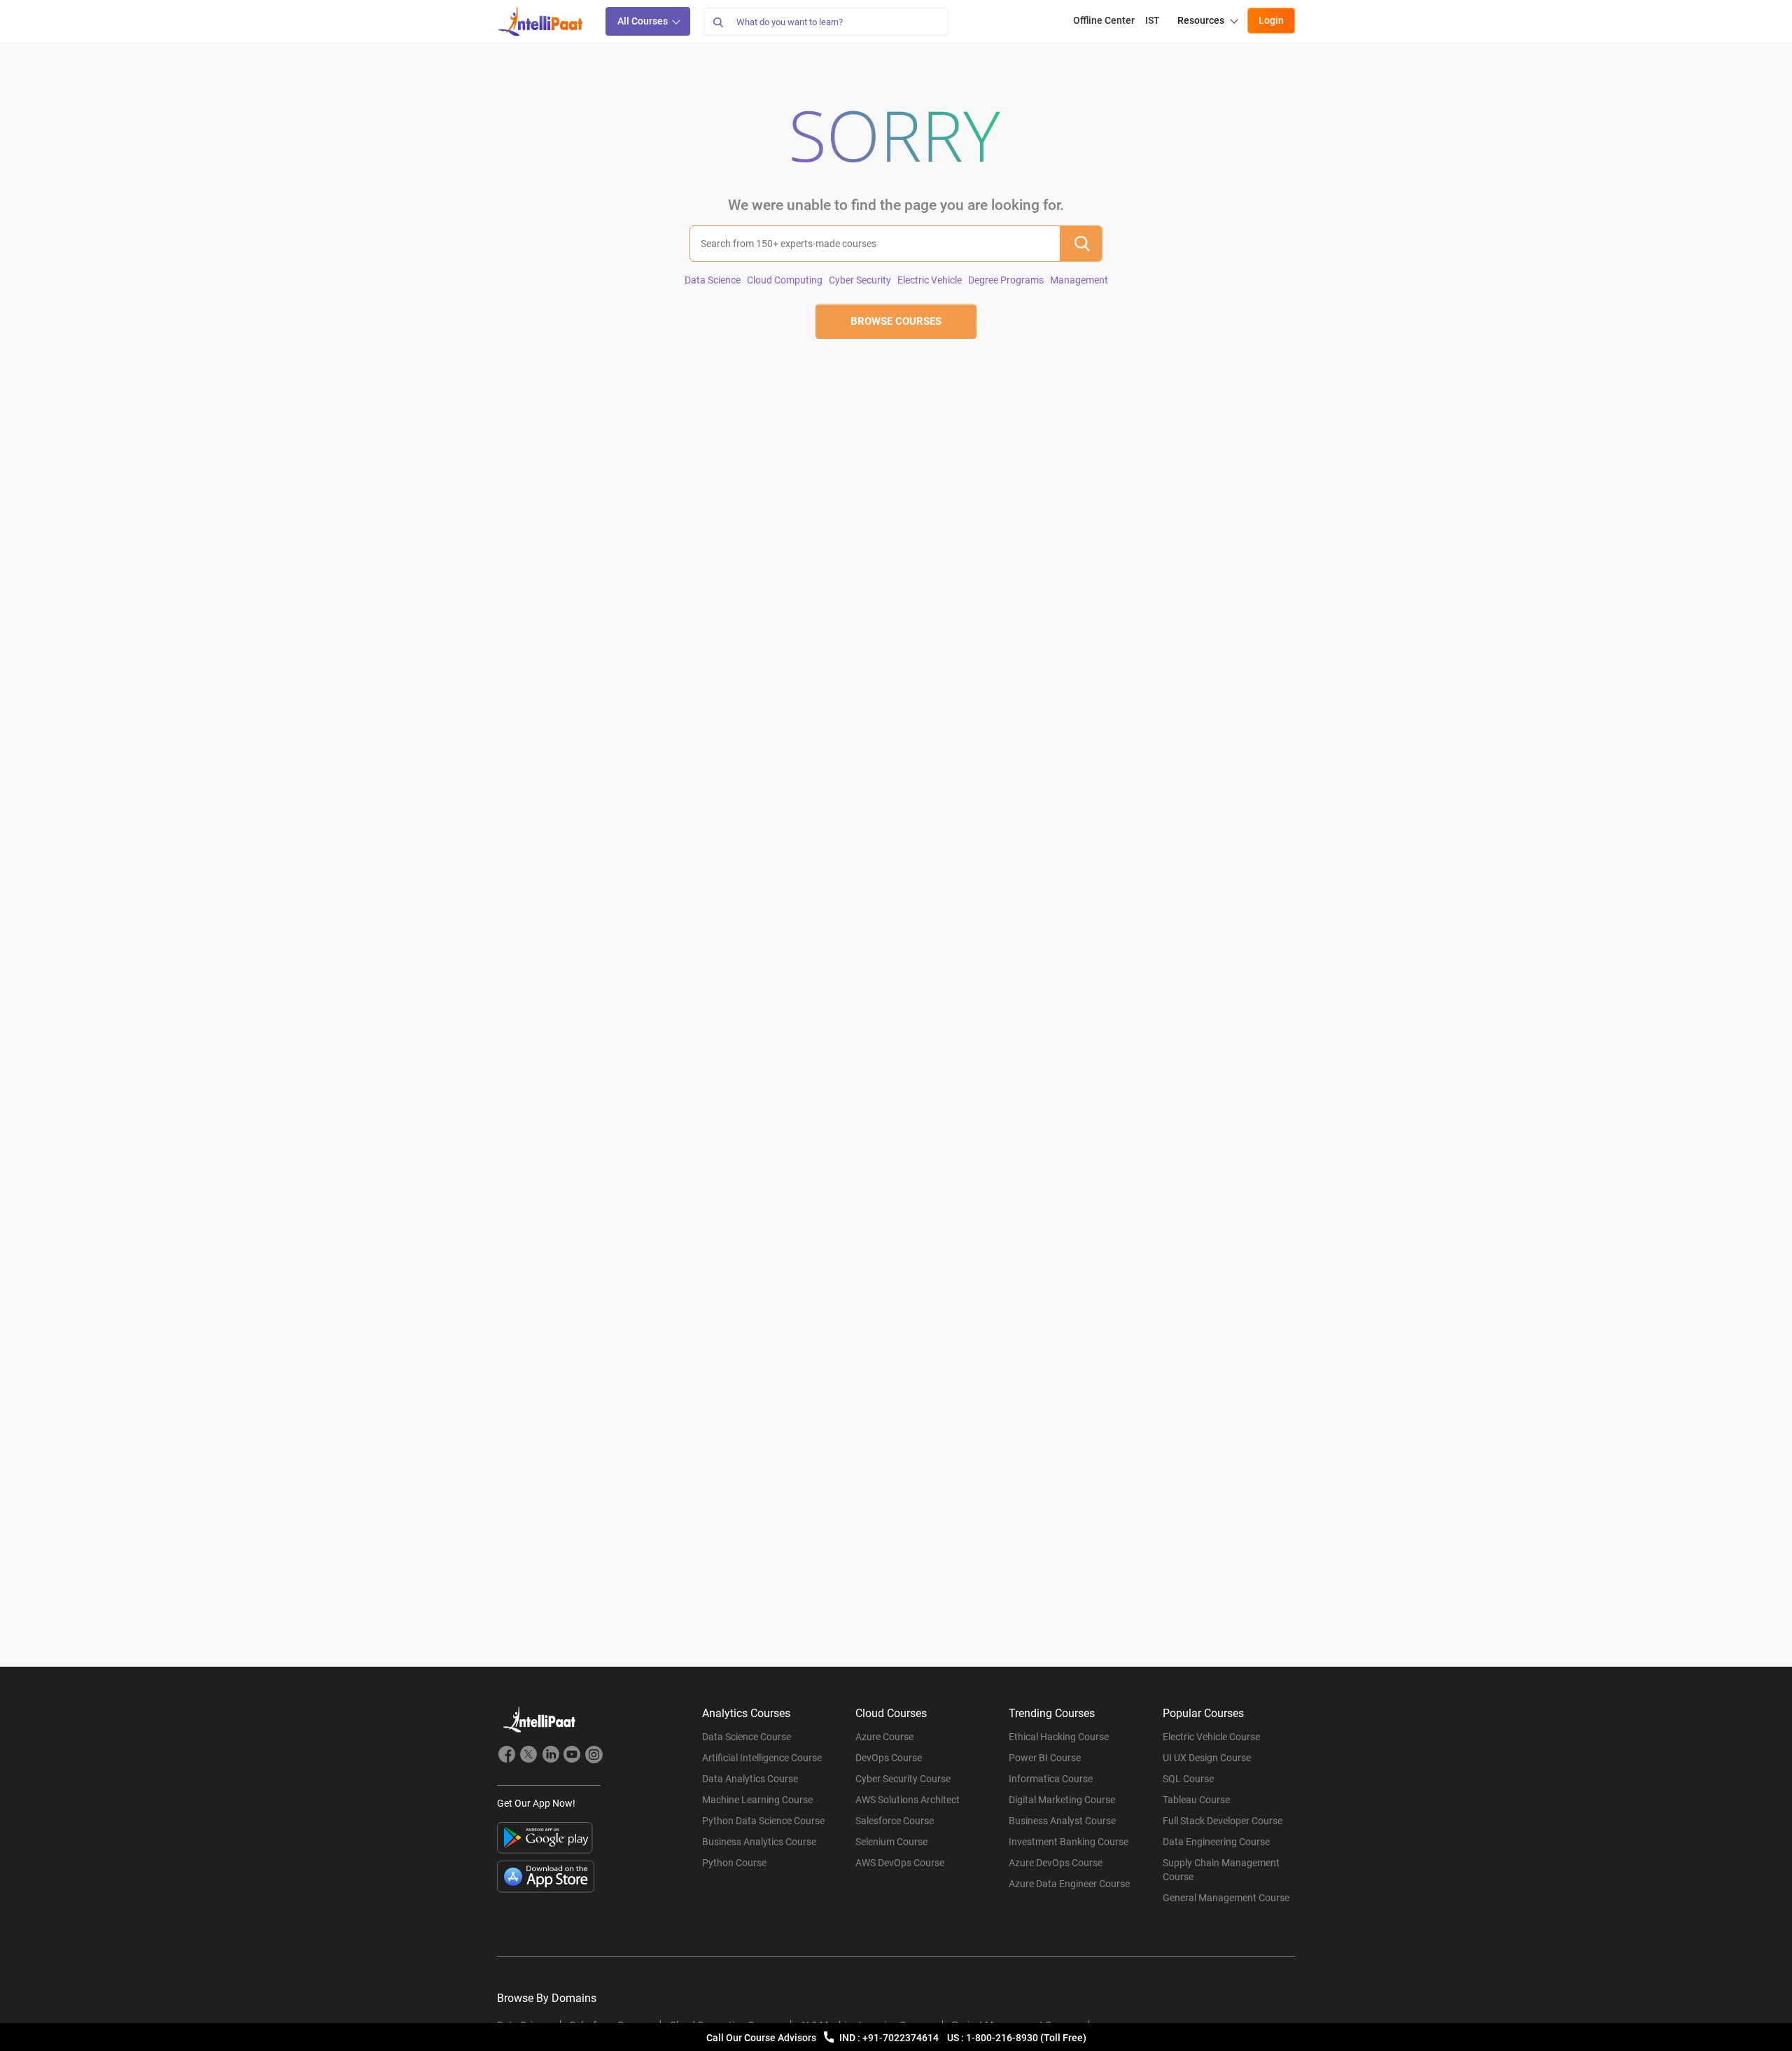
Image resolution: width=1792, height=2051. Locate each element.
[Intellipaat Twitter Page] (528, 1756)
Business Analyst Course (1062, 1821)
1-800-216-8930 (1003, 2038)
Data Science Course (747, 1737)
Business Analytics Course (759, 1842)
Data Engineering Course (1216, 1842)
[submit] (1081, 244)
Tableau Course (1196, 1800)
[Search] (717, 22)
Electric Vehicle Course (1211, 1737)
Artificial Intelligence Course (762, 1758)
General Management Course (1226, 1898)
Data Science (713, 280)
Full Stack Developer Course (1223, 1821)
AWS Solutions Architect (908, 1800)
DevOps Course (889, 1758)
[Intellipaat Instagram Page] (594, 1756)
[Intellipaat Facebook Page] (507, 1756)
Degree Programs (1006, 280)
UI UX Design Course (1207, 1758)
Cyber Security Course (903, 1779)
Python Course (734, 1863)
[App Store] (546, 1877)
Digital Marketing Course (1062, 1800)
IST (1153, 20)
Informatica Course (1051, 1779)
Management (1079, 280)
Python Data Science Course (763, 1821)
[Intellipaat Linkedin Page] (550, 1756)
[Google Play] (545, 1838)
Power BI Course (1045, 1758)
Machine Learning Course (757, 1800)
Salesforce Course (895, 1821)
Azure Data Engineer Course (1069, 1884)
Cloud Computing (785, 280)
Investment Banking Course (1069, 1842)
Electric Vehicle (930, 280)
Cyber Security (860, 280)
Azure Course (884, 1737)
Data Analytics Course (750, 1779)
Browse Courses (896, 321)
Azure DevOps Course (1056, 1863)
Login (1271, 20)
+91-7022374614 (902, 2038)
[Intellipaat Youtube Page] (572, 1756)
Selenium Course (891, 1842)
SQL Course (1188, 1779)
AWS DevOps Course (900, 1863)
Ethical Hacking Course (1059, 1737)
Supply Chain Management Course (1221, 1870)
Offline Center (1104, 20)
